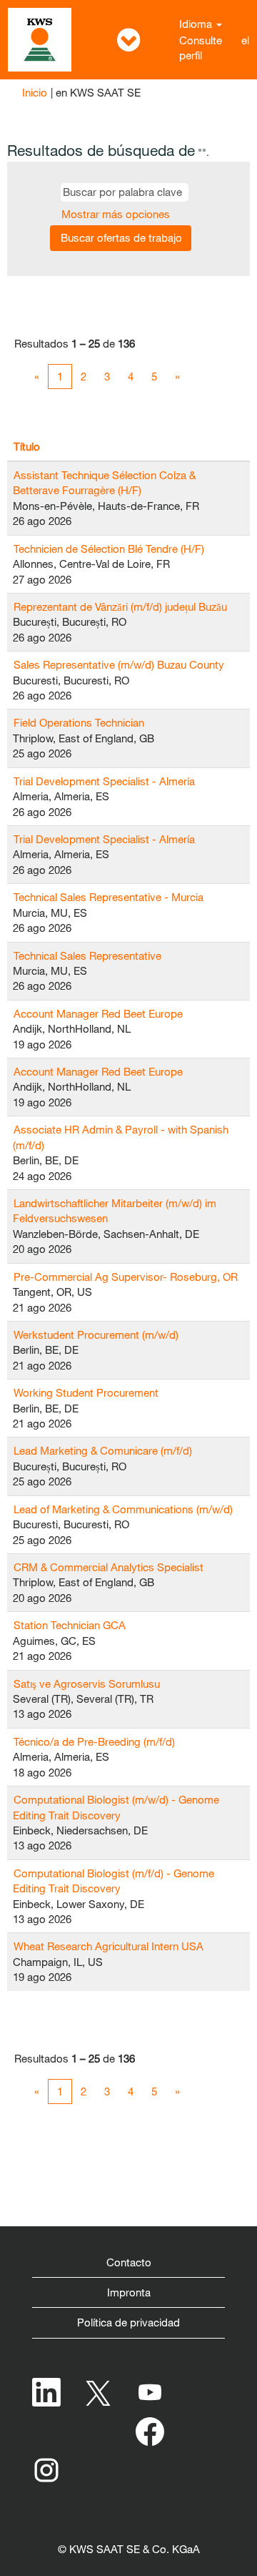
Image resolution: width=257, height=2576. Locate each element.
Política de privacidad (128, 2322)
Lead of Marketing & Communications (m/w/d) (123, 1509)
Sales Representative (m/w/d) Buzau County (119, 664)
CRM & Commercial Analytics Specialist (109, 1567)
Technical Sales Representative (87, 955)
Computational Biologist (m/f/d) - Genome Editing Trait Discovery (114, 1881)
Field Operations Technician (79, 722)
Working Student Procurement (86, 1392)
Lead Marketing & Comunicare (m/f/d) (103, 1450)
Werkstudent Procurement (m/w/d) (96, 1334)
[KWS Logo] (40, 40)
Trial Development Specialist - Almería (104, 781)
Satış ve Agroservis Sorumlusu (87, 1683)
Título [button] (27, 446)
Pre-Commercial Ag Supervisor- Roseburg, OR (126, 1277)
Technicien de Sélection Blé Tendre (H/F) (109, 549)
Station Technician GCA (70, 1625)
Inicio (35, 92)
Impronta (129, 2292)
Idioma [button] (197, 24)
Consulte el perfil (214, 48)
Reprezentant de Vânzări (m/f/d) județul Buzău (120, 606)
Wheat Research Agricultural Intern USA (109, 1946)
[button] (128, 40)
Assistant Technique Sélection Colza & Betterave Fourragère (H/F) (104, 482)
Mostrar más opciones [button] (116, 214)
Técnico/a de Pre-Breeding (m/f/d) (94, 1741)
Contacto (129, 2262)
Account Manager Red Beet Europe (98, 1013)
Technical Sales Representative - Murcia (109, 897)
